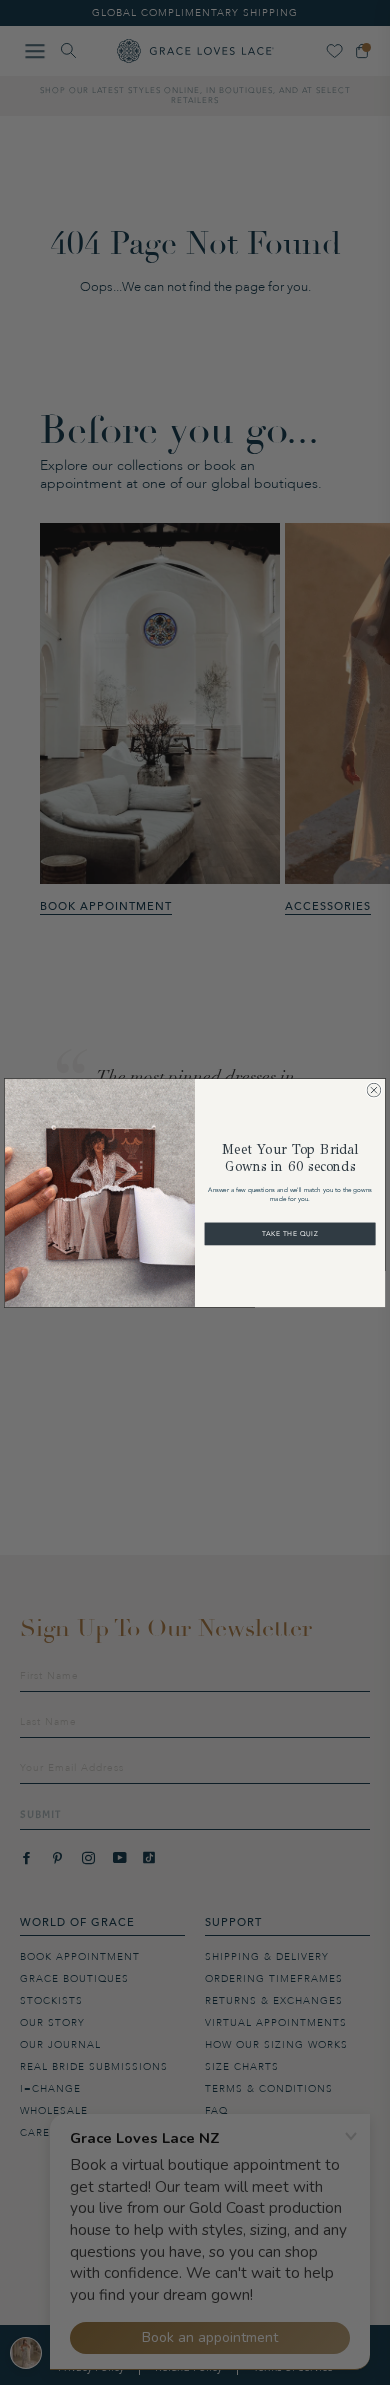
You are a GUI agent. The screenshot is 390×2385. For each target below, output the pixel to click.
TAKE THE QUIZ (290, 1233)
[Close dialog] (374, 1089)
